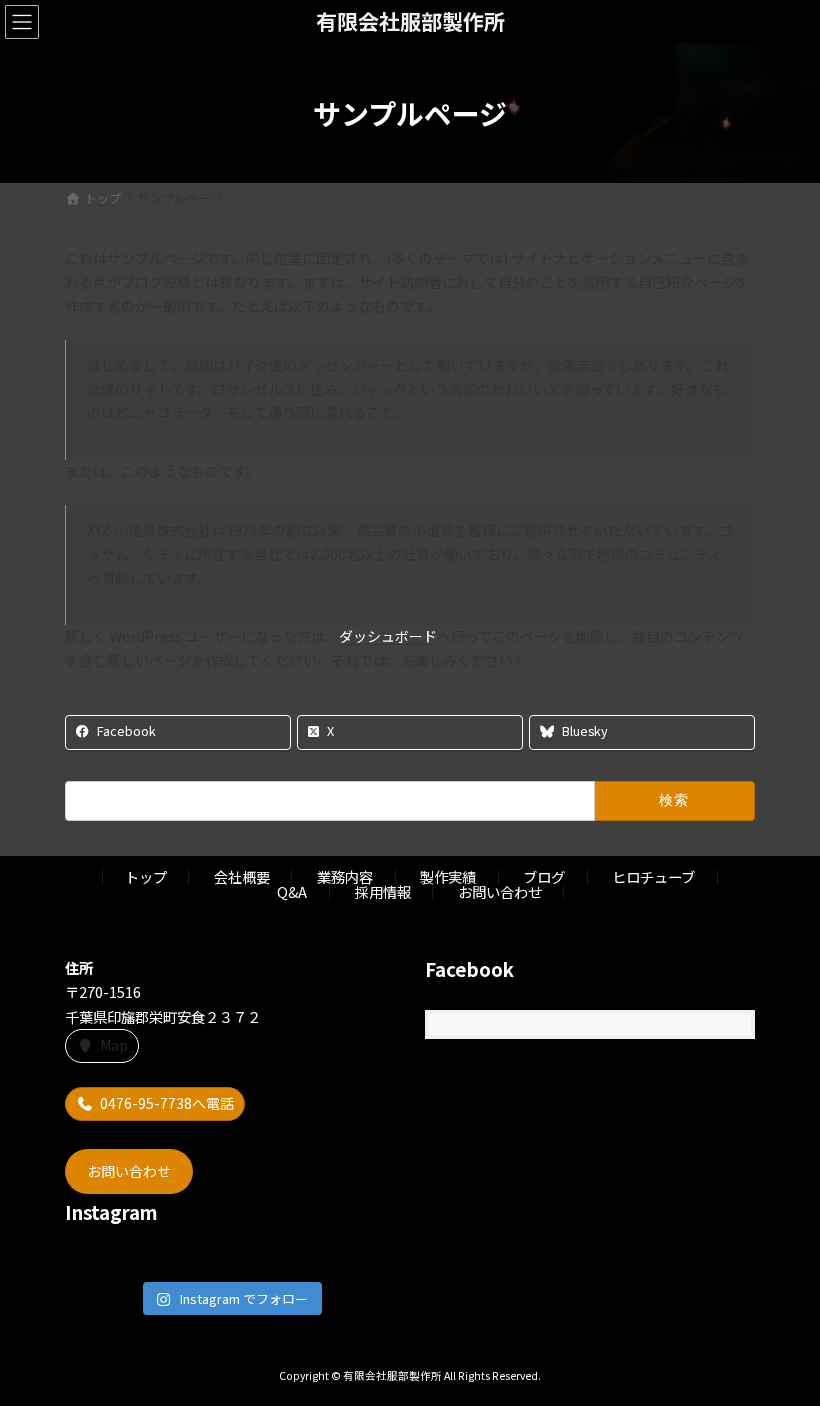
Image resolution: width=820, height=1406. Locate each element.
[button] (129, 1170)
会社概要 (242, 876)
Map (114, 1045)
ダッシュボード (388, 636)
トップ (146, 876)
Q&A (292, 891)
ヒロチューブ (653, 876)
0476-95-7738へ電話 (167, 1103)
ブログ (544, 876)
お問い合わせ (500, 891)
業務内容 (345, 876)
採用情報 (383, 891)
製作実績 (448, 876)
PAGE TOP (782, 1345)
